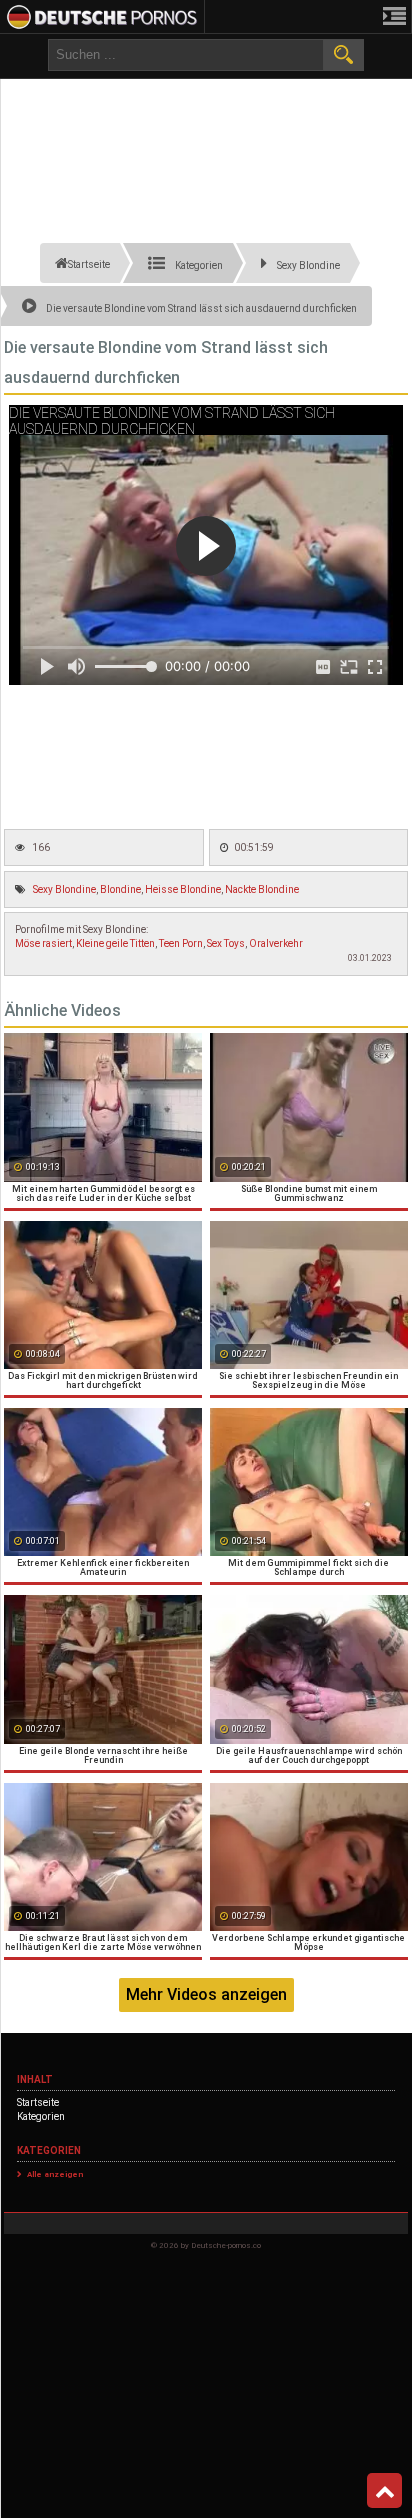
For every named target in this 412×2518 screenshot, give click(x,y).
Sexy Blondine (64, 889)
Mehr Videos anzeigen (206, 1994)
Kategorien (41, 2116)
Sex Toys (226, 943)
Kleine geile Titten (115, 943)
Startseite (38, 2102)
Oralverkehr (276, 943)
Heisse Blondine (183, 889)
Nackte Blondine (262, 889)
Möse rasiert (43, 943)
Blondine (120, 889)
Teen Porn (181, 943)
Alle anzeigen (55, 2174)
